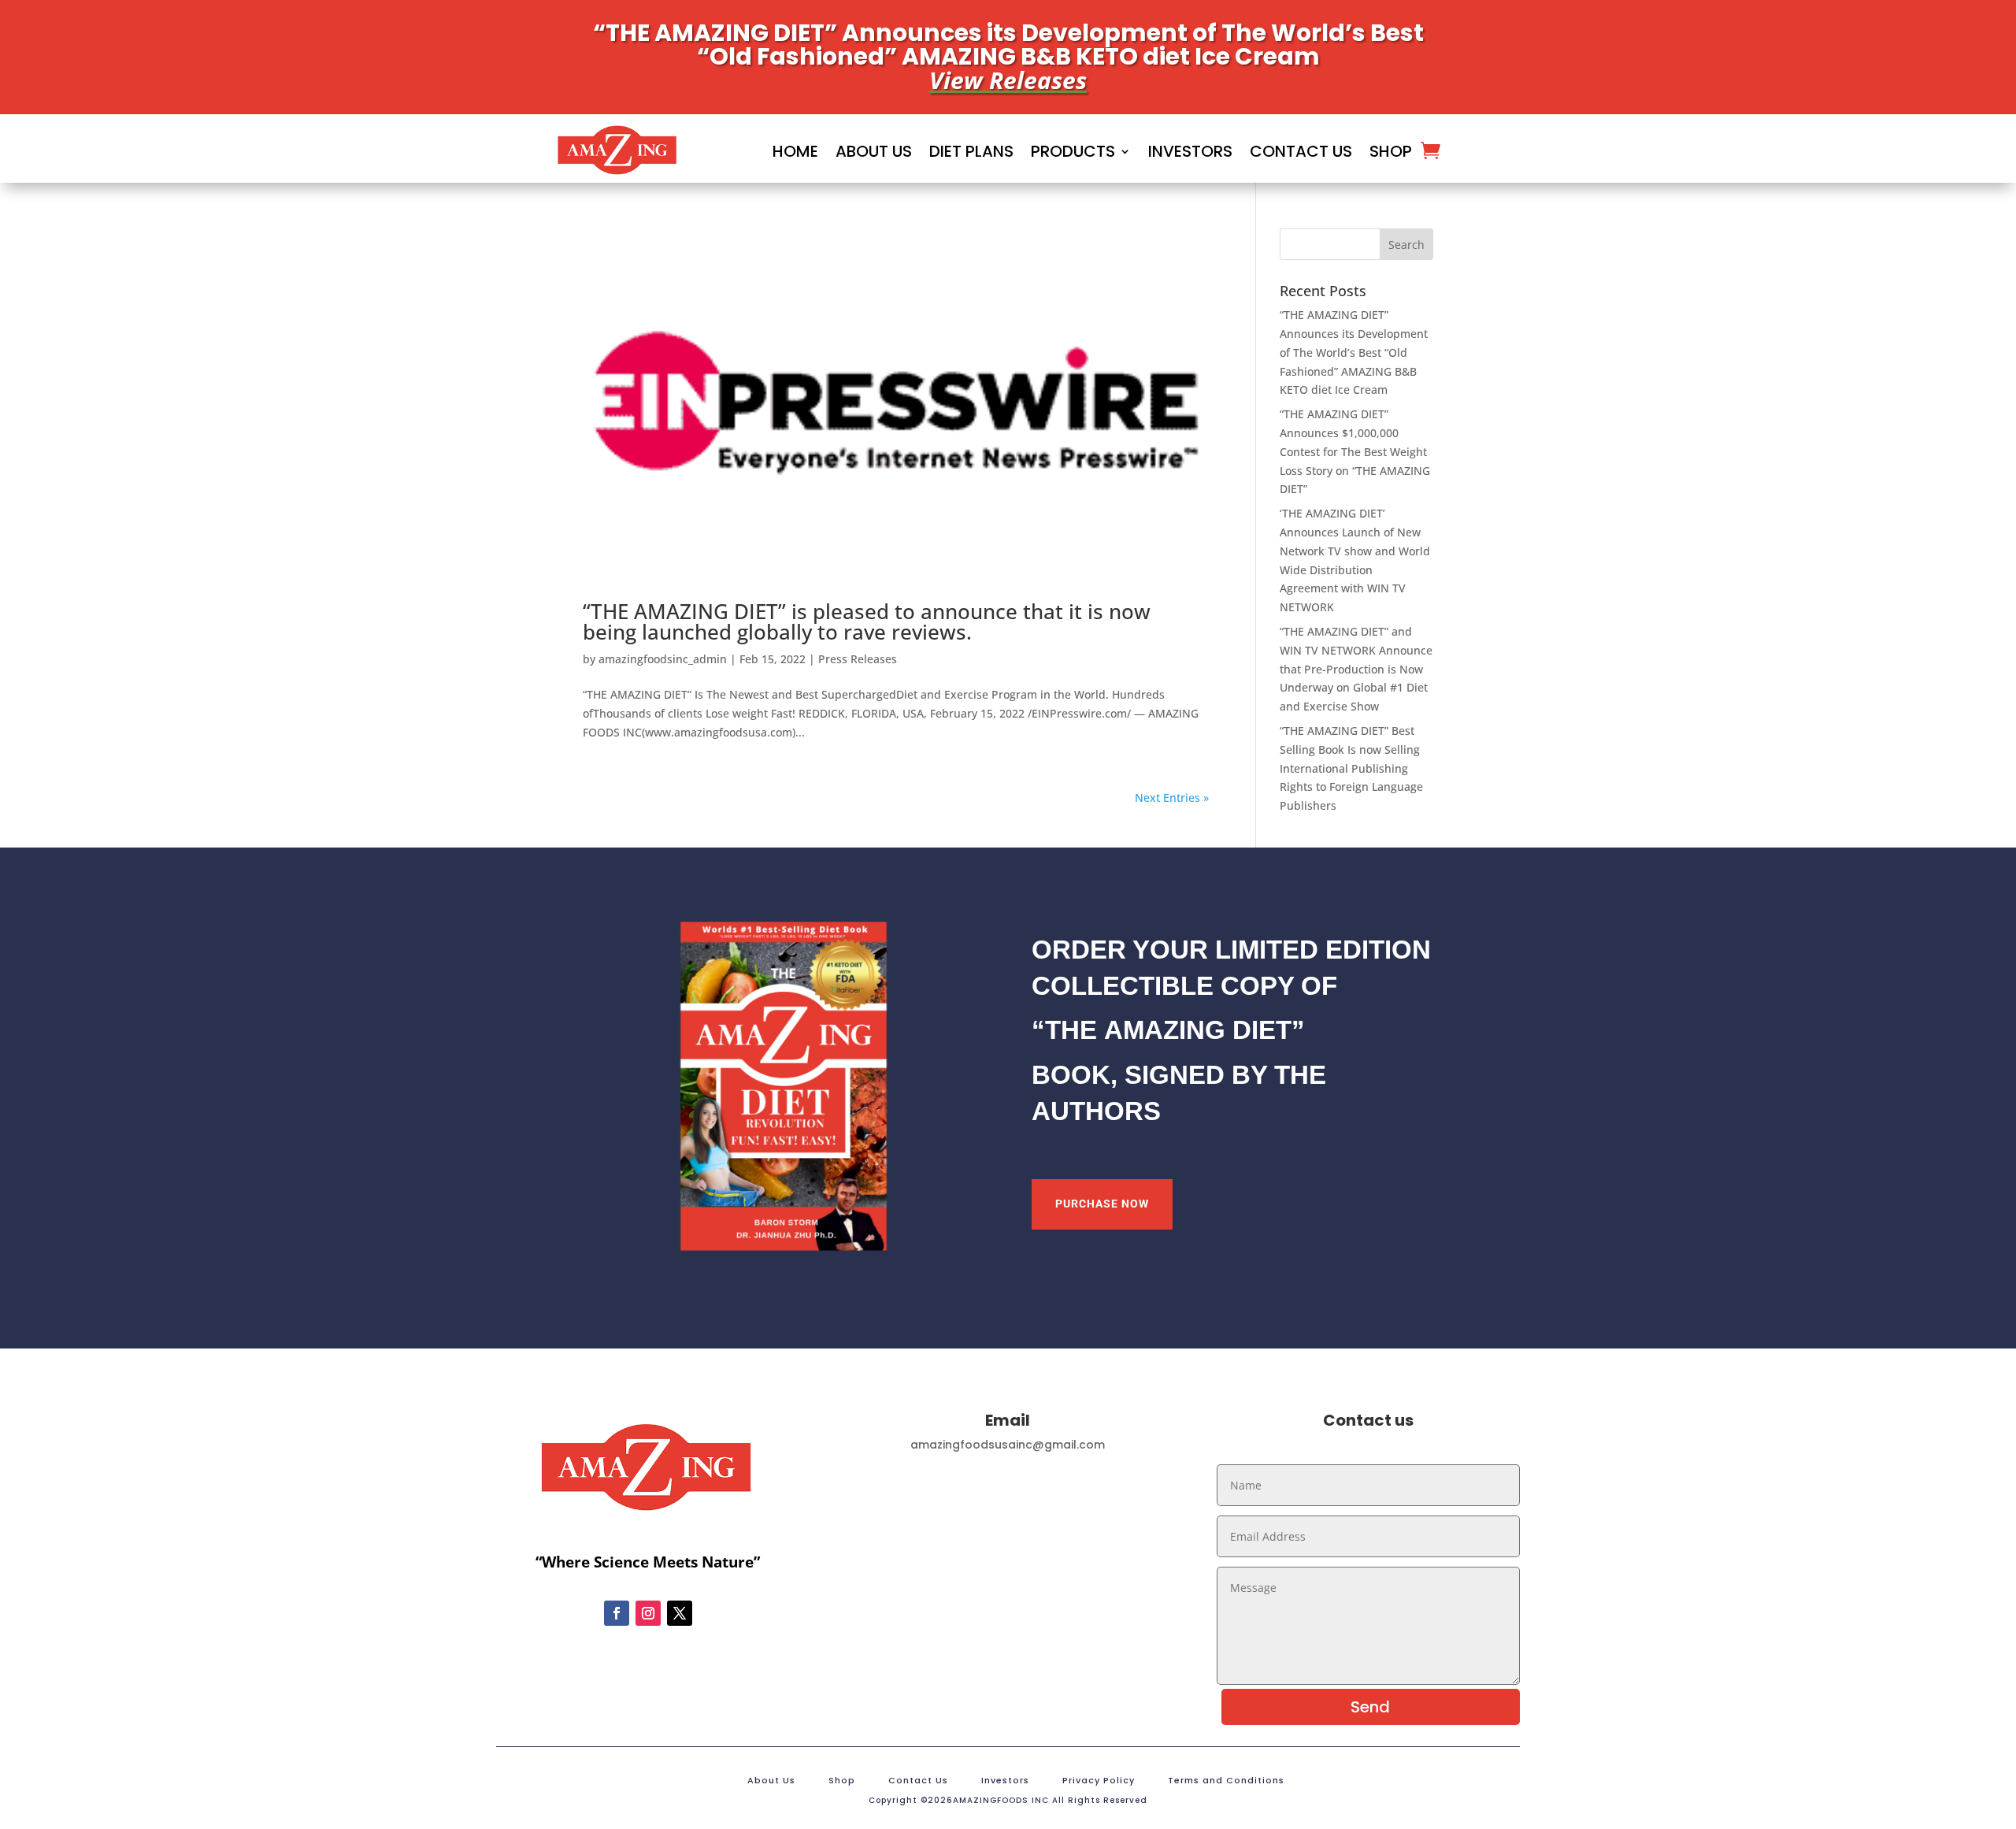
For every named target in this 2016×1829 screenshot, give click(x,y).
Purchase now (1102, 1204)
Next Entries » (1172, 798)
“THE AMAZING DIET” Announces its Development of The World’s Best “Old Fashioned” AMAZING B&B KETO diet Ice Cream (1354, 352)
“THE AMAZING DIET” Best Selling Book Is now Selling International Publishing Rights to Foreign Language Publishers (1351, 768)
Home (795, 151)
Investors (1190, 151)
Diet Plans (971, 151)
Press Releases (858, 659)
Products (1073, 151)
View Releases (1008, 80)
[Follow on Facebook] (617, 1613)
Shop (1391, 151)
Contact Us (1301, 151)
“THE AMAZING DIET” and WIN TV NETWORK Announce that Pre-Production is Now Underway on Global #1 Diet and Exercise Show (1356, 669)
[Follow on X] (680, 1613)
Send (1370, 1707)
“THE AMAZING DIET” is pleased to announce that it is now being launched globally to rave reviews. (867, 621)
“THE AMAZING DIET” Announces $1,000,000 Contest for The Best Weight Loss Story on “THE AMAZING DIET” (1355, 451)
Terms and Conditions (1226, 1781)
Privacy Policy (1099, 1781)
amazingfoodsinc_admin (663, 659)
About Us (874, 151)
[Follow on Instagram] (648, 1613)
